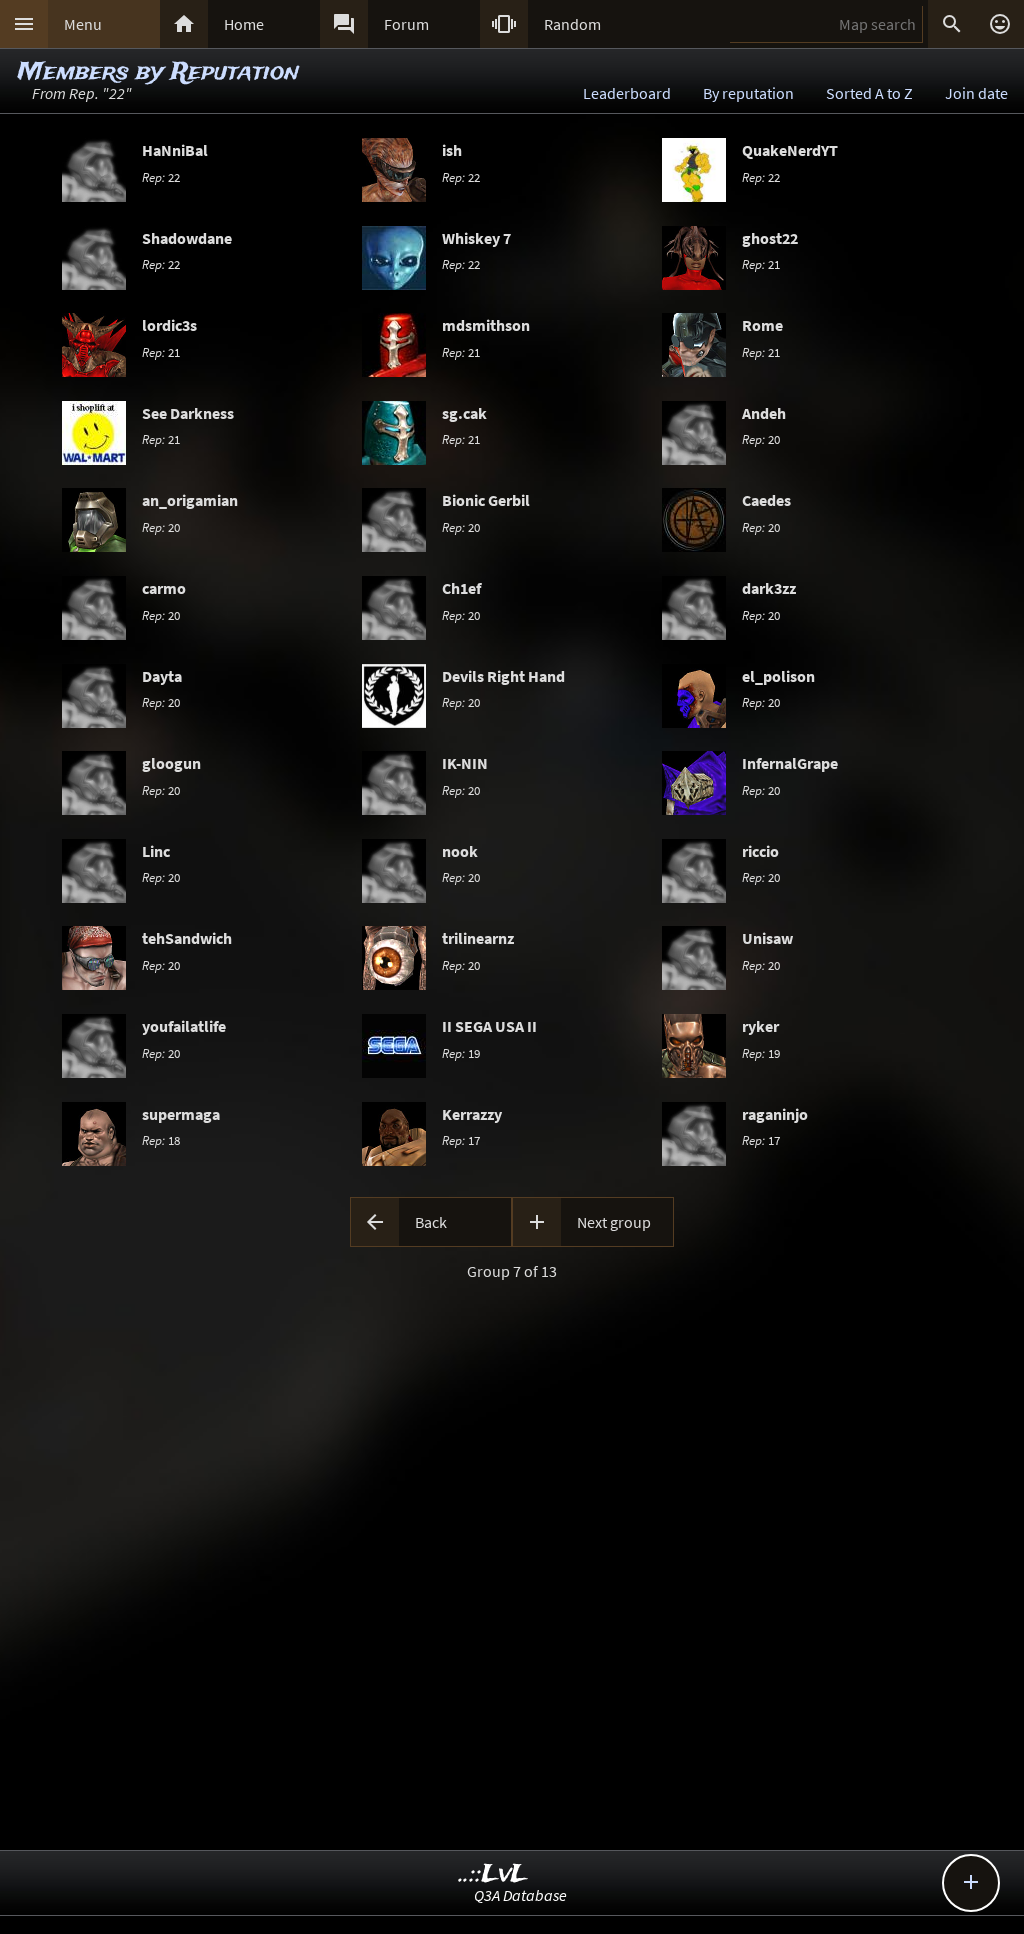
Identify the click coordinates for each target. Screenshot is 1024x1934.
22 (161, 177)
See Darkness (188, 413)
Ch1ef (461, 588)
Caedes (766, 500)
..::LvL (493, 1874)
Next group (614, 1222)
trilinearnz (478, 938)
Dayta (162, 676)
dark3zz (769, 588)
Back (431, 1222)
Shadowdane (187, 238)
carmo (164, 588)
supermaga (181, 1114)
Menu (83, 24)
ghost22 (770, 238)
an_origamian (190, 500)
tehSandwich (187, 938)
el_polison (778, 676)
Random (572, 24)
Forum (406, 24)
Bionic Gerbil (486, 500)
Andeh (764, 413)
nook (460, 851)
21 (761, 264)
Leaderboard (627, 93)
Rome (762, 325)
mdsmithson (486, 325)
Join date (976, 93)
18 (161, 1140)
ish (452, 150)
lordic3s (169, 325)
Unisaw (767, 938)
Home (244, 24)
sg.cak (464, 413)
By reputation (748, 93)
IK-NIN (465, 763)
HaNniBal (175, 150)
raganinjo (775, 1114)
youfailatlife (184, 1026)
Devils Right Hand (503, 676)
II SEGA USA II (489, 1026)
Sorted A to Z (869, 93)
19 (461, 1053)
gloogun (171, 763)
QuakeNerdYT (790, 150)
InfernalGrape (790, 763)
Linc (156, 851)
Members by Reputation (158, 72)
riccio (760, 851)
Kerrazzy (472, 1114)
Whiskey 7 (476, 238)
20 (761, 439)
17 (461, 1140)
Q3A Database (520, 1895)
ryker (760, 1026)
